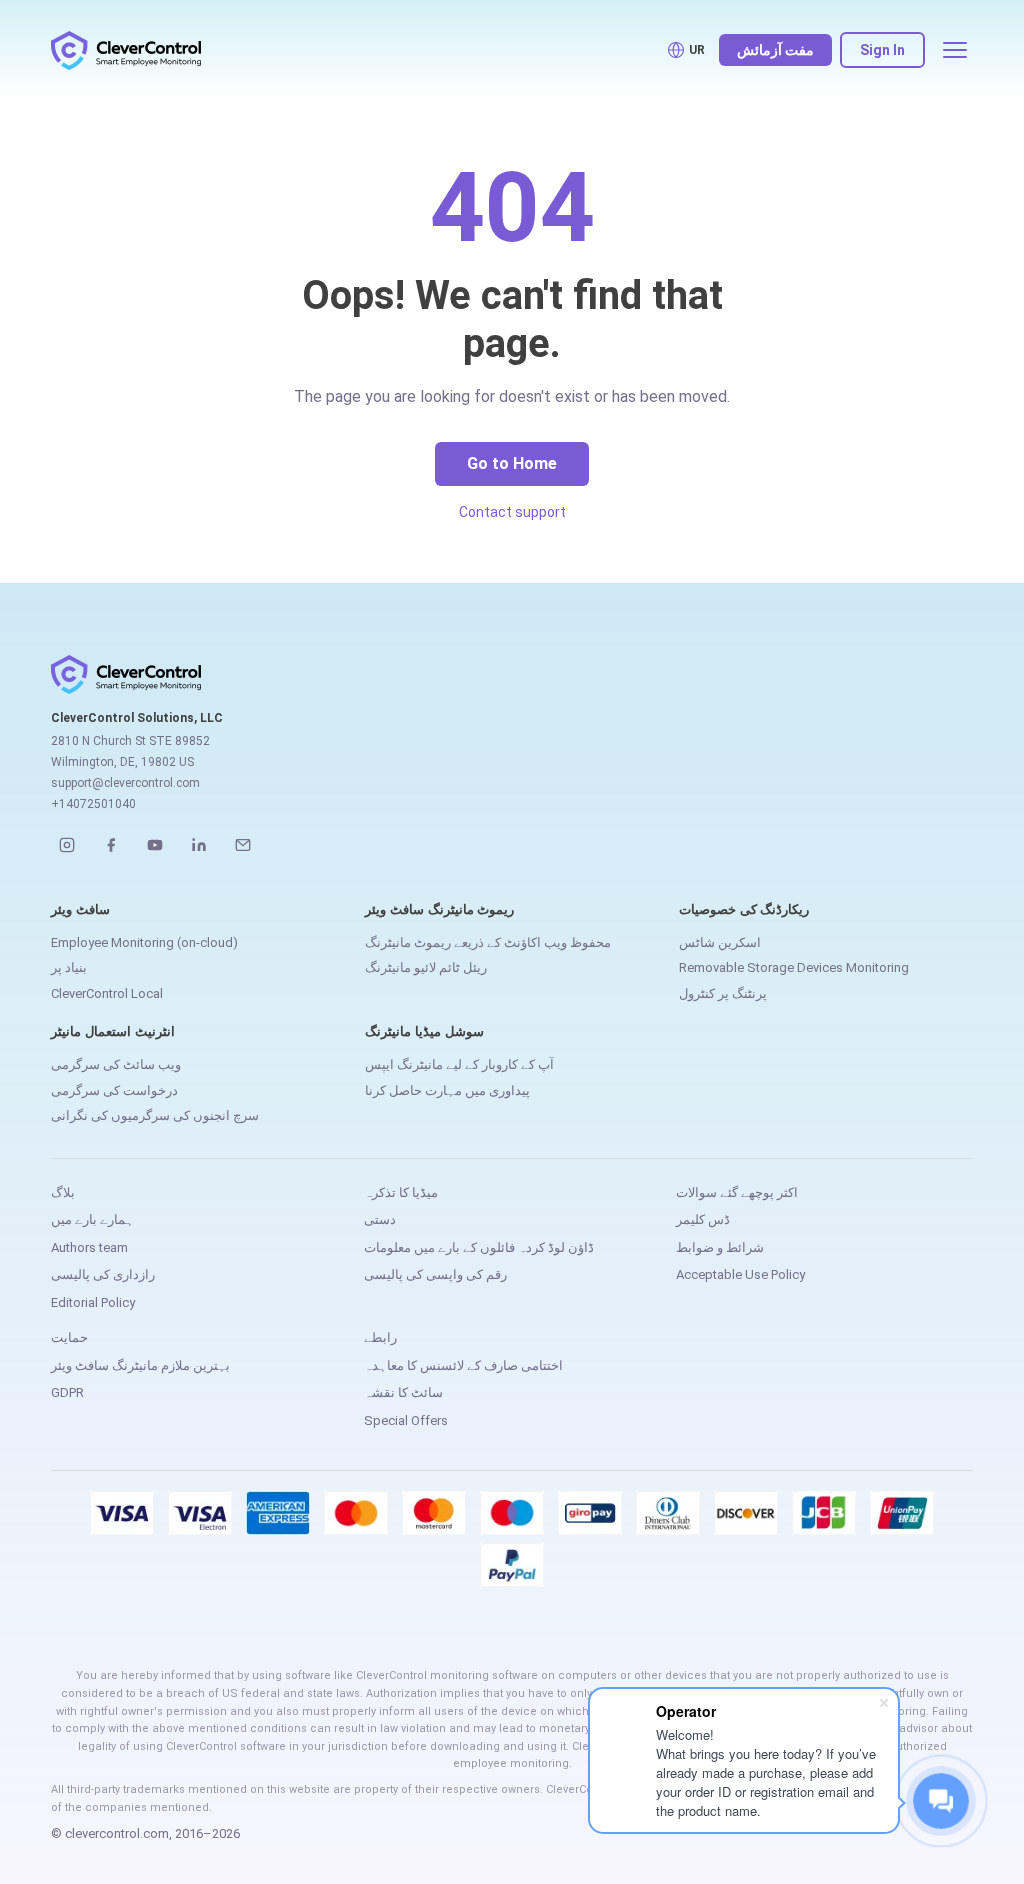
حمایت (69, 1337)
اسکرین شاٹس (720, 942)
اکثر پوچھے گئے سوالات (737, 1192)
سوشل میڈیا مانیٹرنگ (424, 1031)
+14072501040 (93, 804)
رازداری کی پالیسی (103, 1274)
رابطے (380, 1337)
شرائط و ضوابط (720, 1247)
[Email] (243, 845)
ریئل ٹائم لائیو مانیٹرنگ (426, 967)
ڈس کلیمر (703, 1219)
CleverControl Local (107, 993)
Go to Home (512, 463)
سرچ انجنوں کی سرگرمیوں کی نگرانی (155, 1115)
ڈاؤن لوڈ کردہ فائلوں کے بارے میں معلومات (479, 1247)
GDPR (67, 1392)
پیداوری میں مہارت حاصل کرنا (447, 1090)
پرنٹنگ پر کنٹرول (723, 993)
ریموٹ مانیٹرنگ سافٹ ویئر (439, 909)
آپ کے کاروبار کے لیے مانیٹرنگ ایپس (459, 1064)
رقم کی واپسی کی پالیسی (435, 1274)
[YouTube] (155, 845)
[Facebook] (111, 845)
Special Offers (406, 1420)
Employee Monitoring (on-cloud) (144, 942)
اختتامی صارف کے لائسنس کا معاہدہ (463, 1365)
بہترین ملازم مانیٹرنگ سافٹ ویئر (140, 1365)
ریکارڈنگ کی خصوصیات (744, 909)
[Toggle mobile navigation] (955, 50)
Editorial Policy (93, 1302)
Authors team (89, 1247)
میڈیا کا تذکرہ (401, 1192)
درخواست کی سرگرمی (114, 1090)
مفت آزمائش (775, 50)
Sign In (882, 50)
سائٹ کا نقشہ (403, 1392)
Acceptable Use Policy (740, 1274)
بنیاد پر (69, 967)
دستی (380, 1219)
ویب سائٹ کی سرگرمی (116, 1064)
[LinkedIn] (199, 845)
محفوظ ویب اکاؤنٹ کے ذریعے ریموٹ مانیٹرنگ (488, 942)
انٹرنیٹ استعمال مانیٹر (113, 1031)
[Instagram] (67, 845)
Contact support (512, 512)
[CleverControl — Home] (126, 50)
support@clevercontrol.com (125, 783)
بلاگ (63, 1192)
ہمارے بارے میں (92, 1219)
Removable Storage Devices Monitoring (794, 967)
